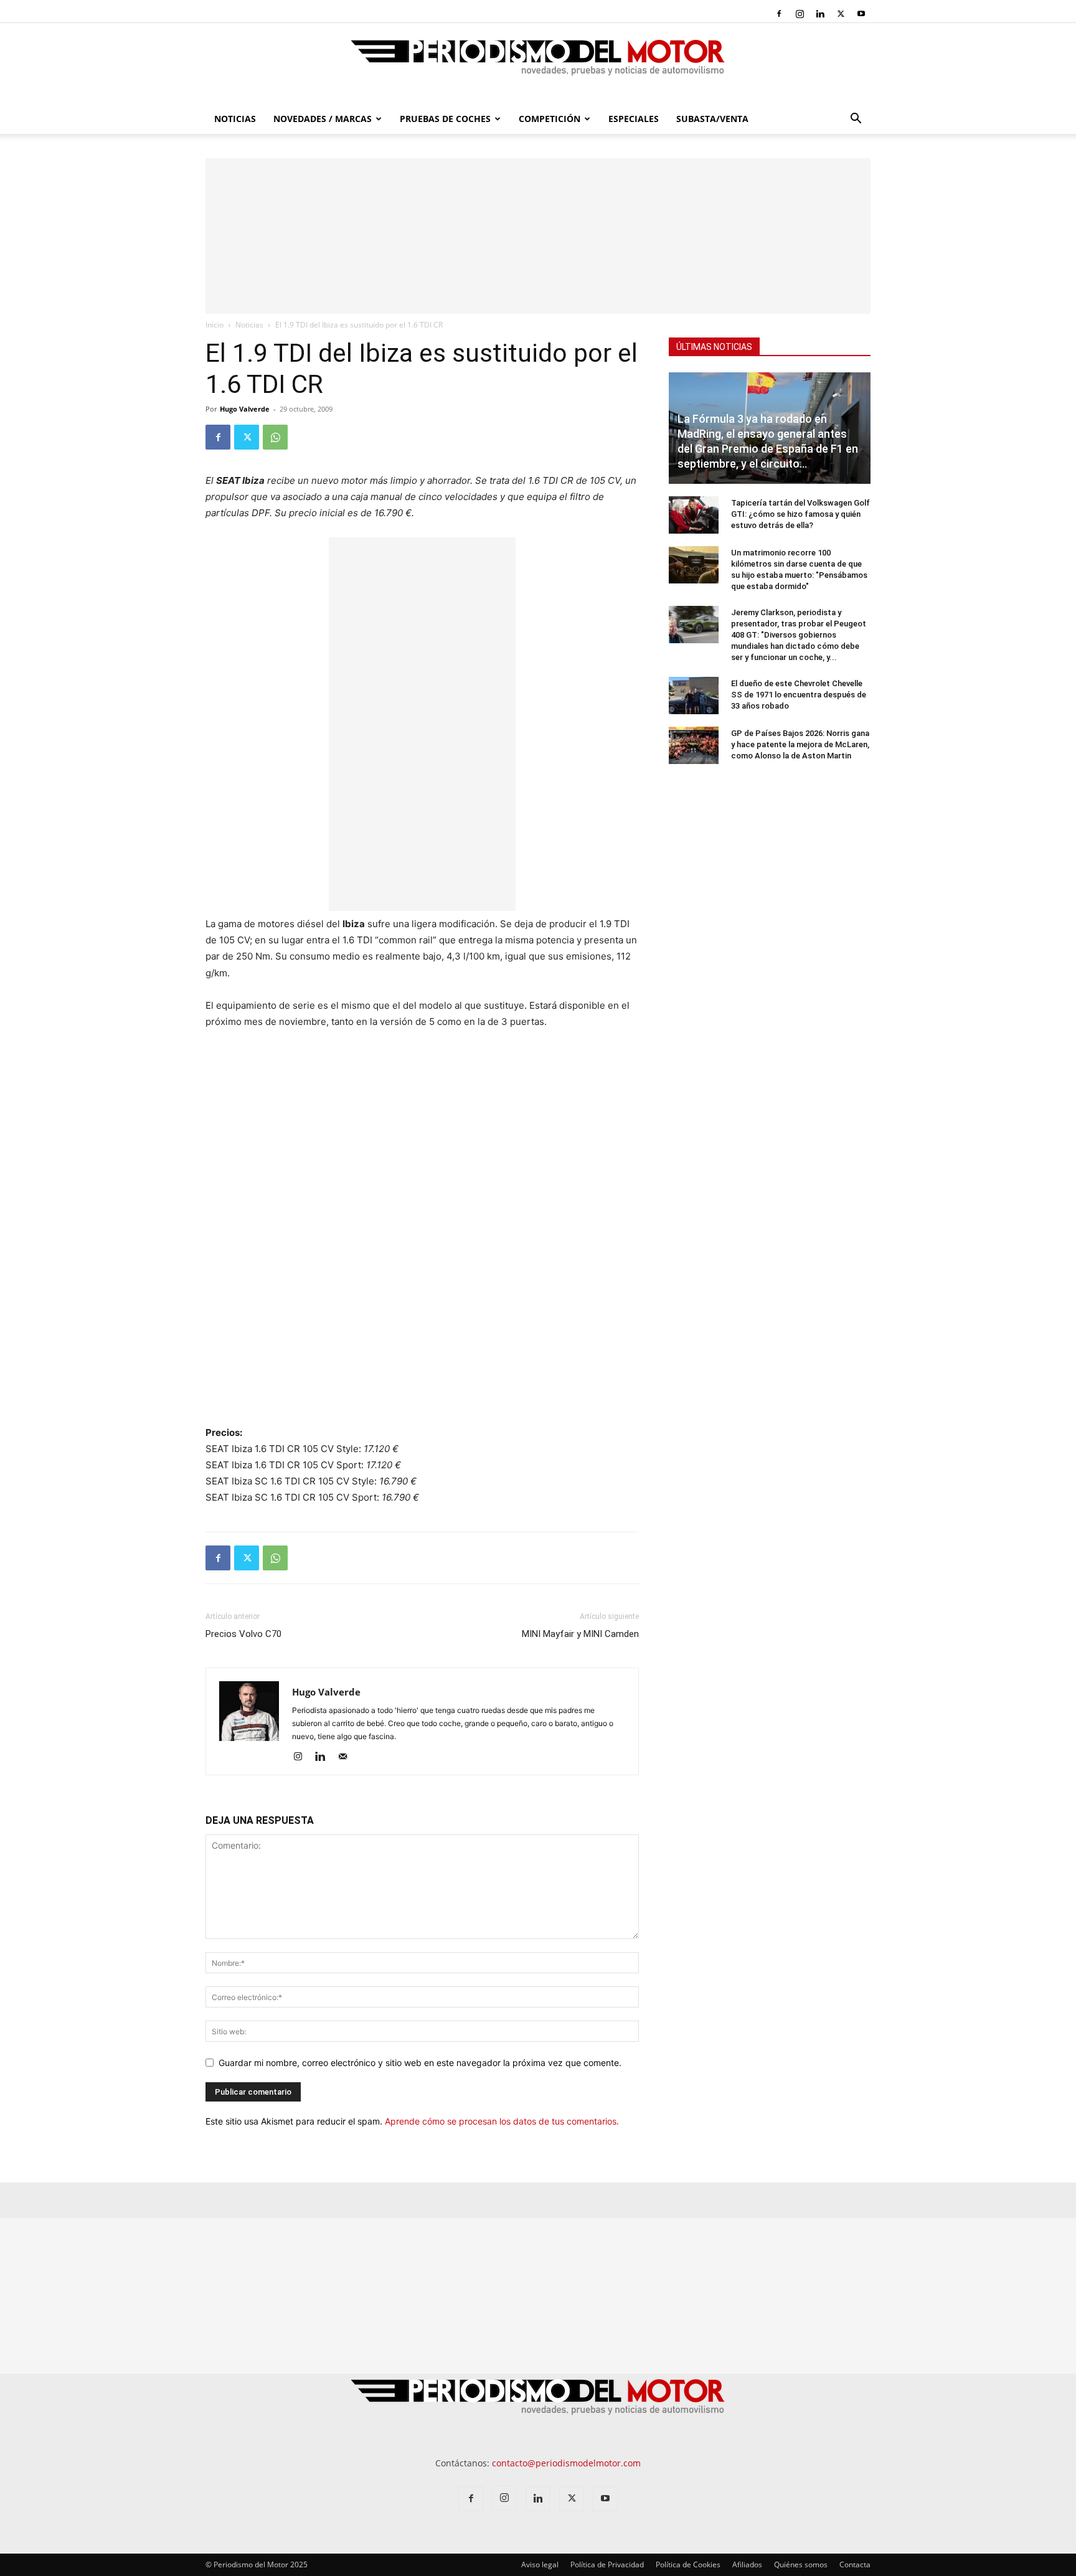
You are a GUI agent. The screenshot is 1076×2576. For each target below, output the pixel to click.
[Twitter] (841, 14)
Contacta (855, 2564)
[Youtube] (861, 14)
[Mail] (347, 1757)
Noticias (235, 119)
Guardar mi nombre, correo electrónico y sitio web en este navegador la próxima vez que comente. (420, 2063)
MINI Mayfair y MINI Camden (580, 1634)
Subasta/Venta (712, 119)
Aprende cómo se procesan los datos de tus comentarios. (502, 2121)
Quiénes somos (801, 2564)
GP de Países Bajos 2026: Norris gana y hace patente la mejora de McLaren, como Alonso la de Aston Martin (800, 744)
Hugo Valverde (245, 409)
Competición (550, 119)
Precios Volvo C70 (243, 1634)
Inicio (215, 325)
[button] (856, 120)
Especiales (634, 119)
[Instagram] (800, 14)
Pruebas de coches (445, 119)
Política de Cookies (688, 2564)
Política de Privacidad (607, 2564)
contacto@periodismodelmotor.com (566, 2463)
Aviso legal (540, 2564)
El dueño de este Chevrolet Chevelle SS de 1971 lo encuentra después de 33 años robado (799, 695)
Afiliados (747, 2564)
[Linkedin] (820, 14)
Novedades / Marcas (323, 119)
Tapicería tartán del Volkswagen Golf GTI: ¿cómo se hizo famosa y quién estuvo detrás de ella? (800, 514)
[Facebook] (779, 14)
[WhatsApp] (275, 437)
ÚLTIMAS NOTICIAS (714, 347)
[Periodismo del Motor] (538, 64)
